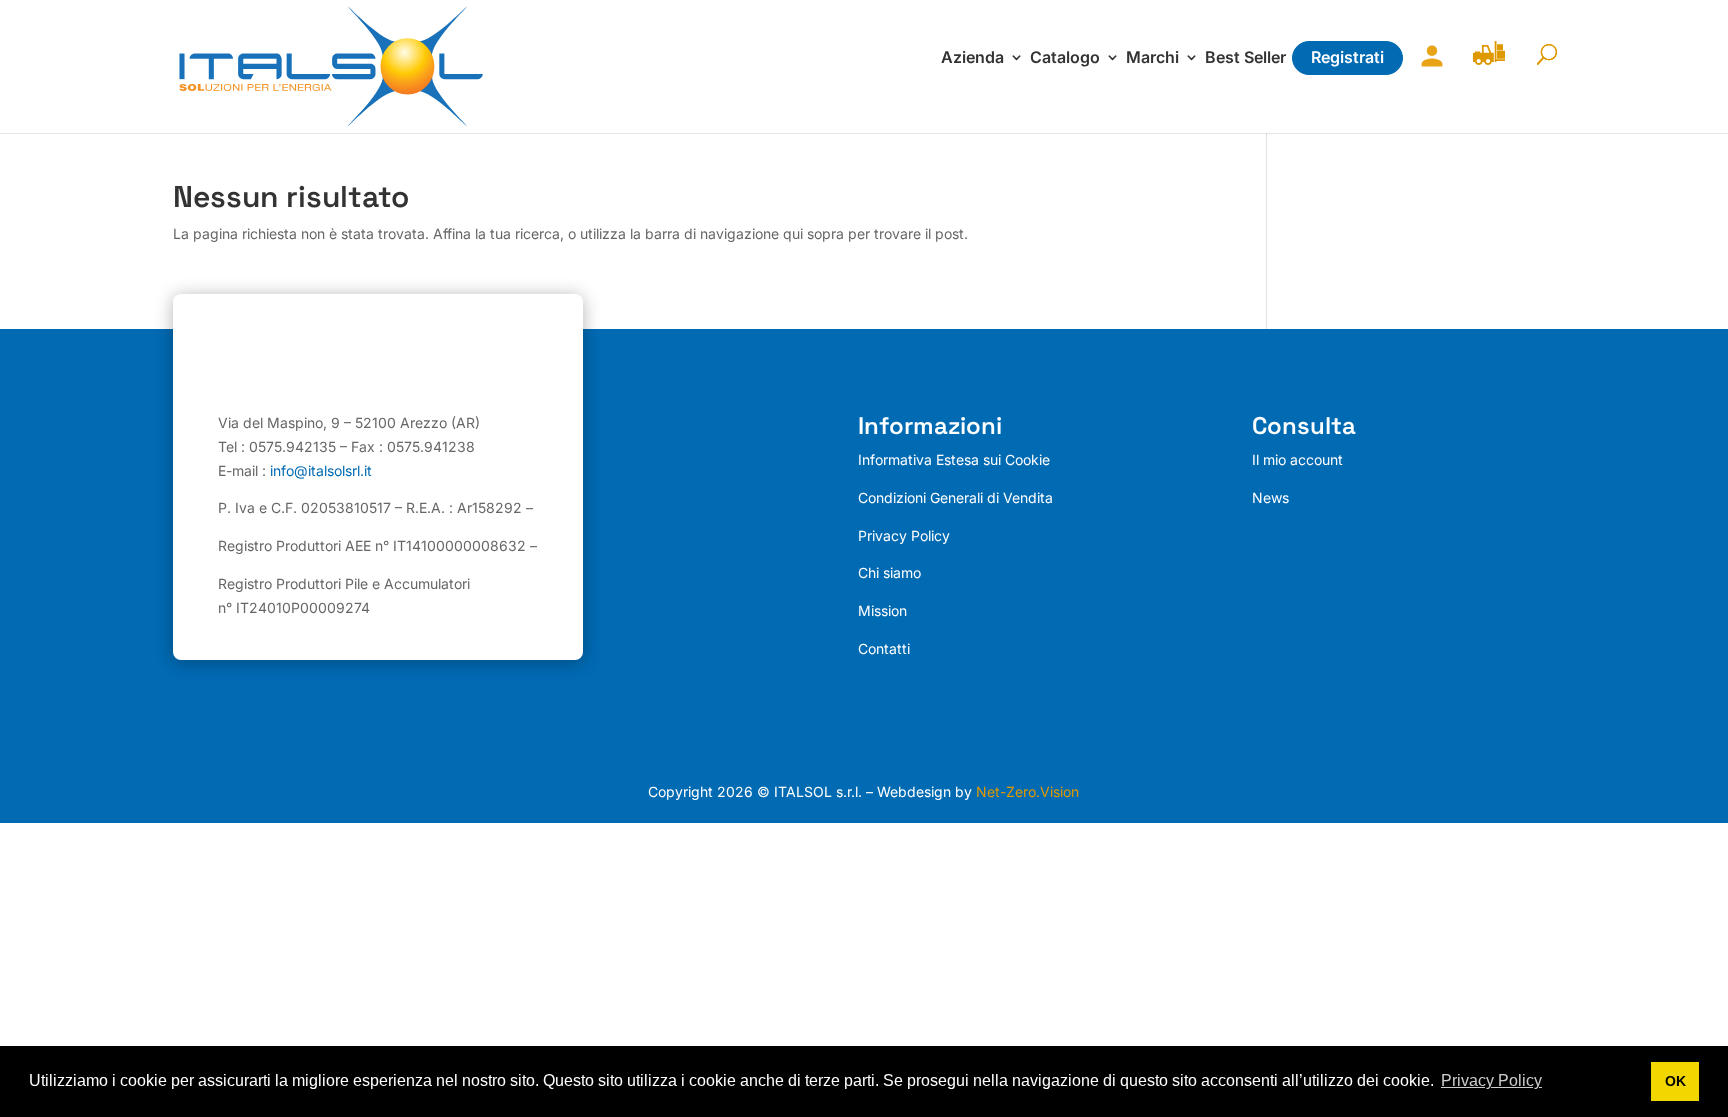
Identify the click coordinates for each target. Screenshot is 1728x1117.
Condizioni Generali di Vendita (955, 497)
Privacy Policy (904, 535)
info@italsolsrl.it (321, 470)
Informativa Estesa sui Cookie (954, 459)
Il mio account (1427, 68)
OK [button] (1675, 1081)
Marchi (1152, 58)
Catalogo (1065, 58)
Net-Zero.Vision (1027, 791)
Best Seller (1245, 58)
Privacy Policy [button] (1491, 1080)
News (1270, 497)
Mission (882, 610)
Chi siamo (889, 572)
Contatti (884, 648)
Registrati (1347, 57)
